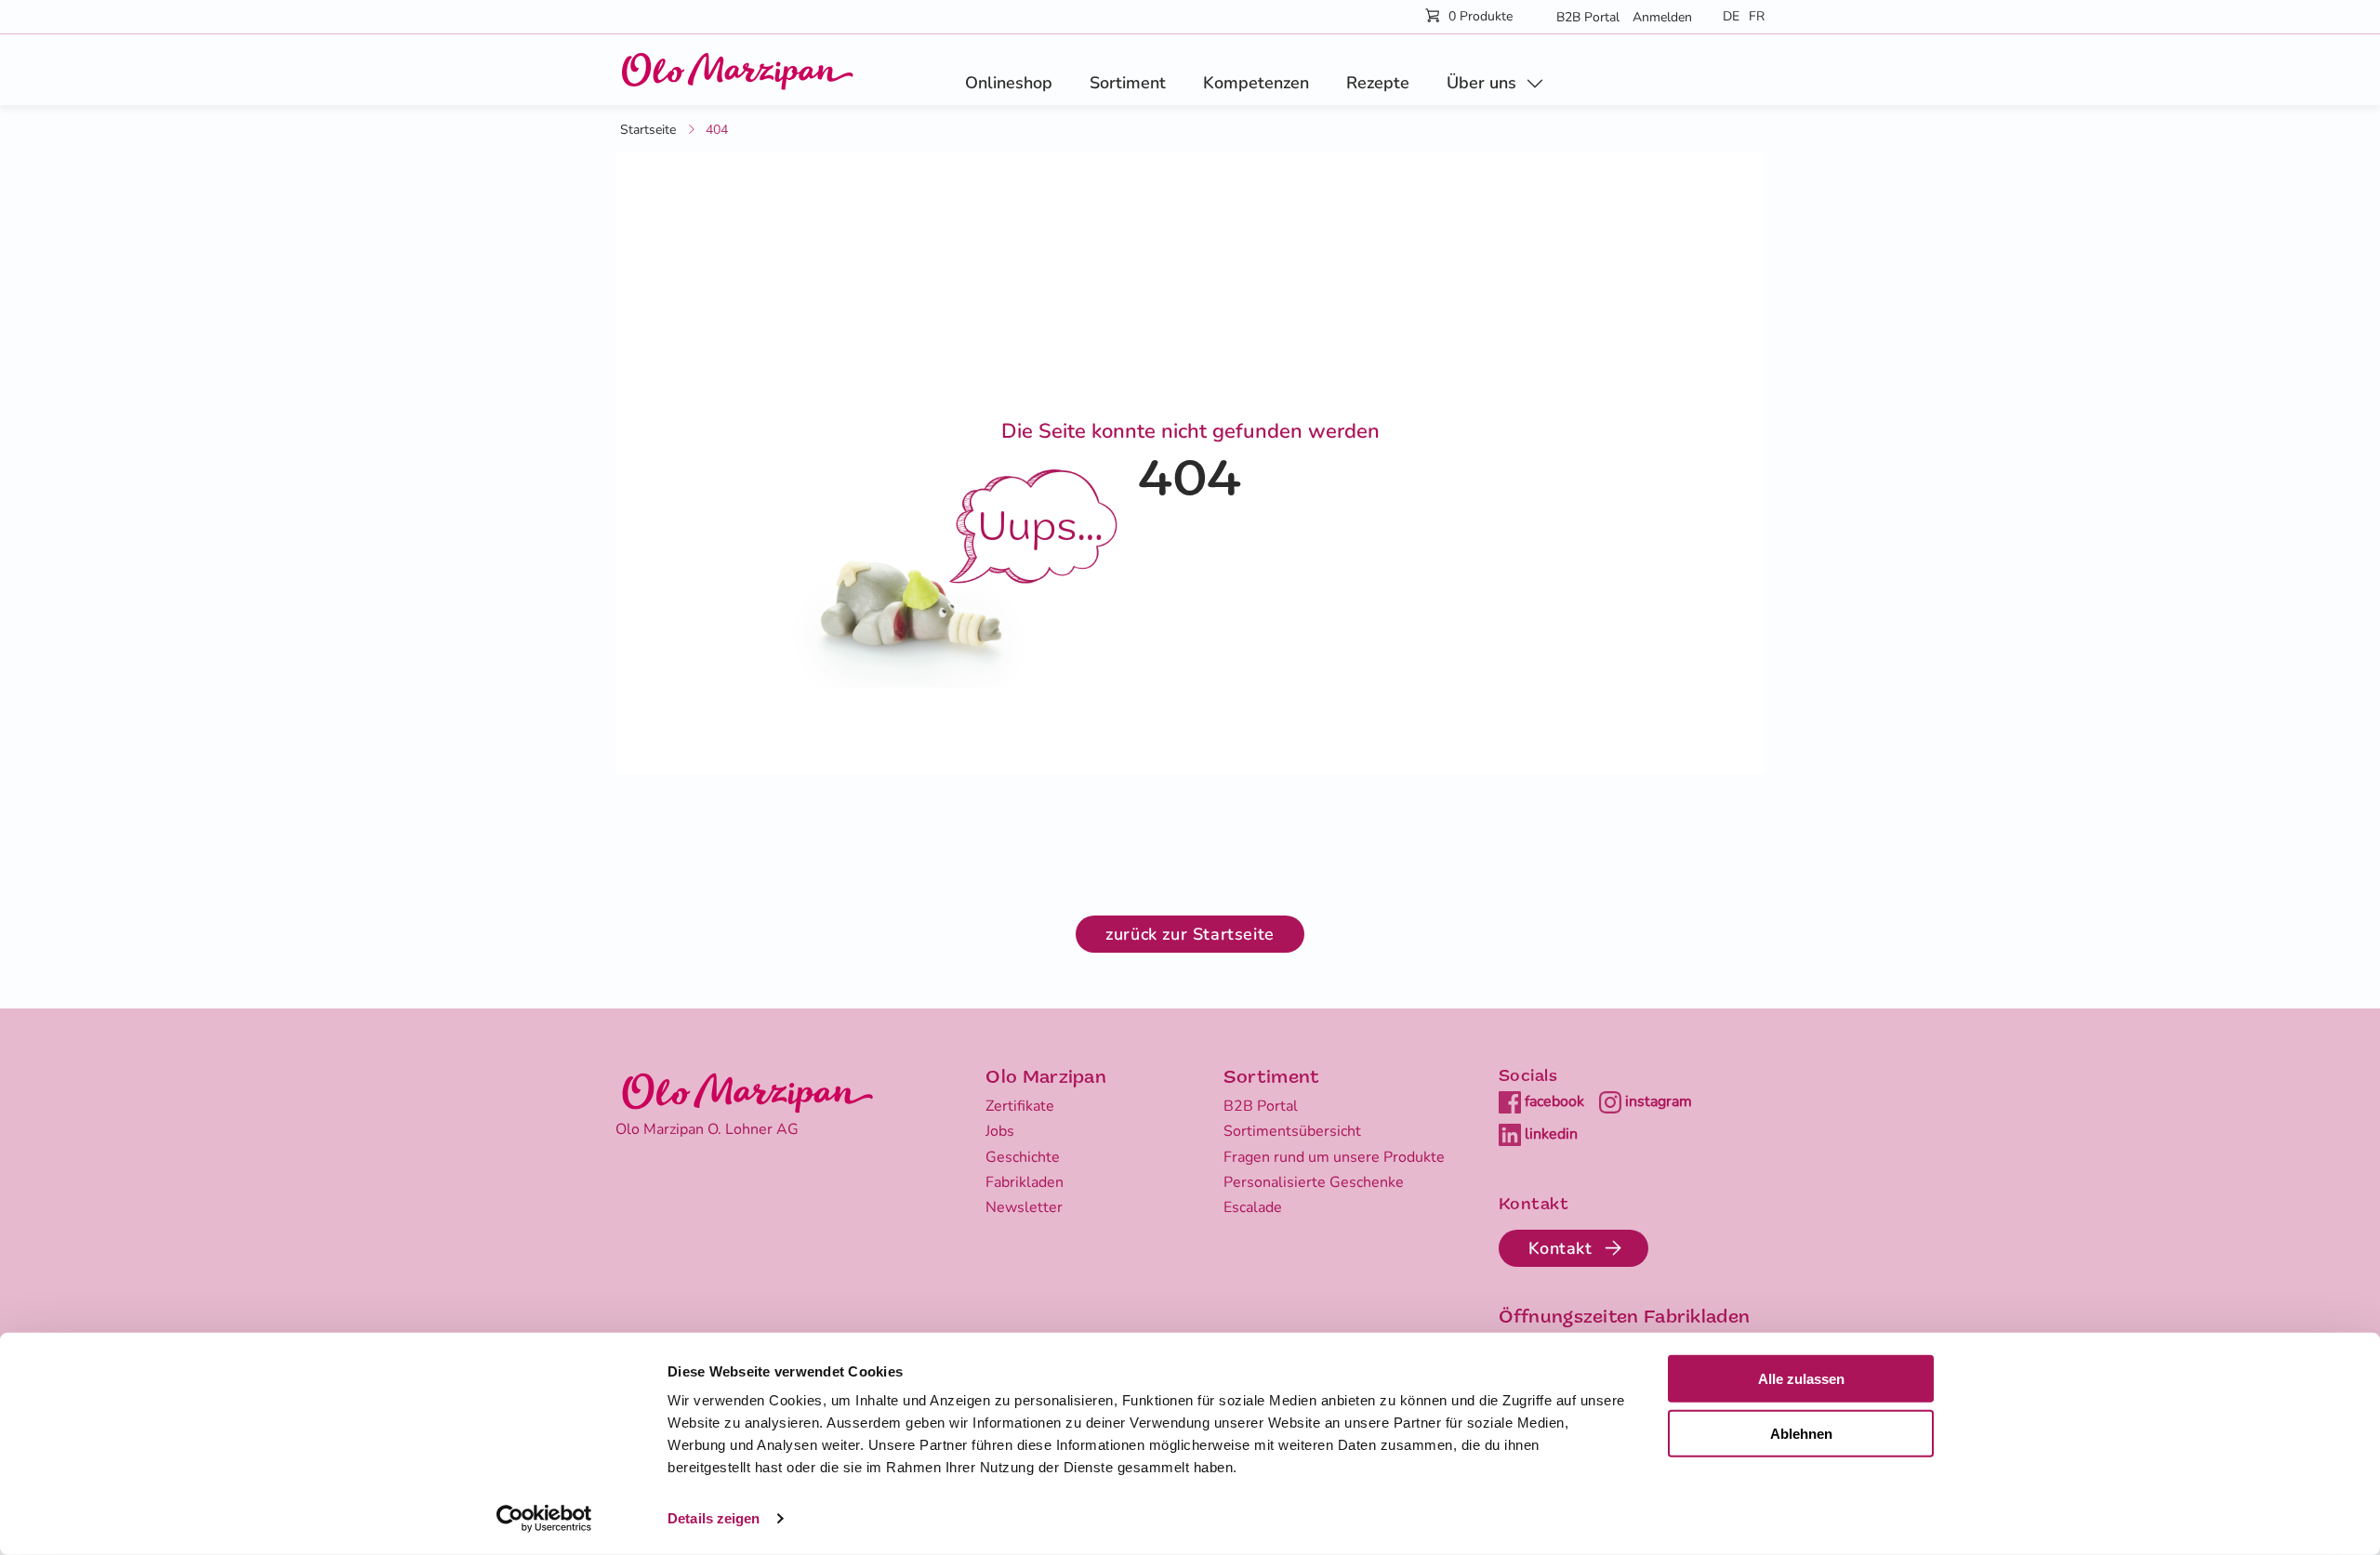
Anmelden (1662, 17)
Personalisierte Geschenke (1314, 1182)
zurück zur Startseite (1190, 934)
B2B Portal (1588, 17)
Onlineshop (1009, 83)
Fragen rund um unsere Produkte (1334, 1157)
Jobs (1000, 1131)
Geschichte (1023, 1157)
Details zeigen (714, 1518)
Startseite (648, 130)
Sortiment (1128, 83)
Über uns (1481, 83)
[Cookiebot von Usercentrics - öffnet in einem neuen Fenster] (544, 1519)
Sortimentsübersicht (1292, 1131)
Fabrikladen (1025, 1182)
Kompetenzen (1256, 83)
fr (1757, 16)
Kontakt (1560, 1248)
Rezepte (1378, 83)
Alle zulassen (1801, 1379)
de (1731, 16)
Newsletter (1024, 1207)
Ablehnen (1801, 1434)
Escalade (1253, 1207)
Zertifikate (1020, 1106)
